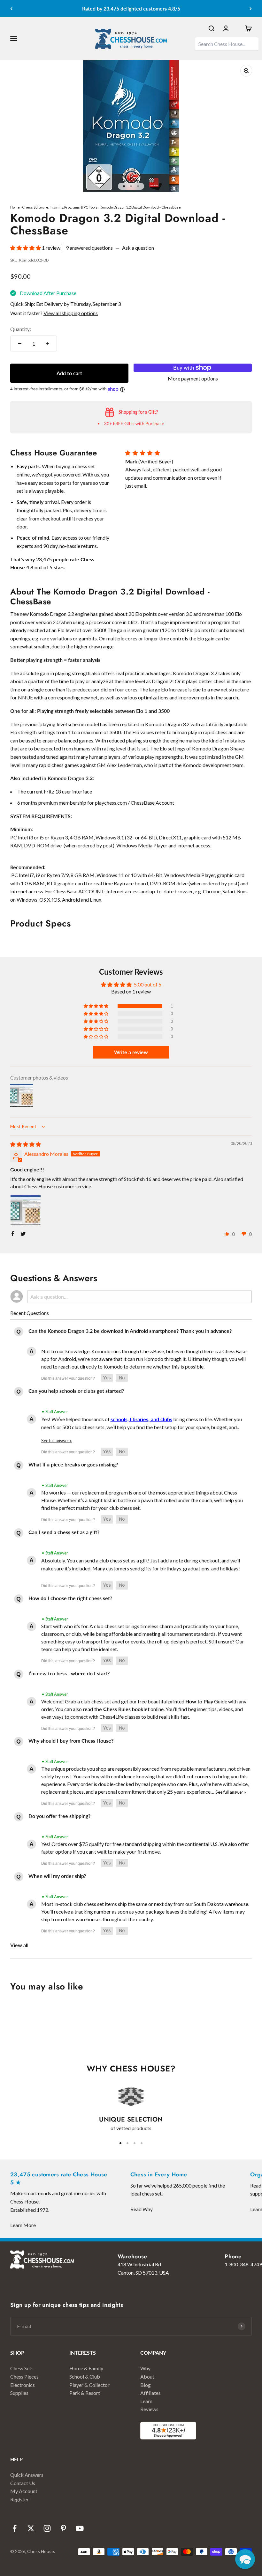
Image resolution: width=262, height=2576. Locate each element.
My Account (24, 2491)
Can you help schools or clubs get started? (76, 1391)
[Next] (251, 9)
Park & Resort (85, 2393)
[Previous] (11, 9)
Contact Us (23, 2483)
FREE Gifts (124, 423)
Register (19, 2499)
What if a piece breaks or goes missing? (73, 1464)
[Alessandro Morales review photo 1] (26, 1210)
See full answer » (57, 1441)
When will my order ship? (57, 1876)
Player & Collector (89, 2385)
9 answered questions (89, 248)
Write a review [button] (131, 1052)
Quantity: (21, 329)
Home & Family (86, 2368)
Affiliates (150, 2393)
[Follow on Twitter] (31, 2528)
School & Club (85, 2377)
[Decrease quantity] (20, 343)
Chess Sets (22, 2368)
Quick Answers (27, 2475)
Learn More (23, 2225)
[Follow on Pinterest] (63, 2528)
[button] (26, 248)
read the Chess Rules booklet (116, 1709)
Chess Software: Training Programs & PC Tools (60, 207)
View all (19, 1945)
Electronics (23, 2385)
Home (15, 207)
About (147, 2377)
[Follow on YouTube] (80, 2528)
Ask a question (138, 248)
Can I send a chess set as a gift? (64, 1532)
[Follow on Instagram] (47, 2528)
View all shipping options (71, 313)
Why (145, 2368)
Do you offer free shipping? (59, 1816)
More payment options (193, 378)
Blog (146, 2385)
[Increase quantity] (47, 343)
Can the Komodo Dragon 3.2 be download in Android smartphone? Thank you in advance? (130, 1331)
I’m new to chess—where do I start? (69, 1673)
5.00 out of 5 (148, 984)
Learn (146, 2401)
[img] (26, 1144)
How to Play (199, 1701)
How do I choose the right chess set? (70, 1598)
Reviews (149, 2409)
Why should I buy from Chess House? (71, 1741)
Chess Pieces (24, 2377)
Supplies (19, 2393)
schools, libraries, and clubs (141, 1419)
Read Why (142, 2209)
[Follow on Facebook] (15, 2528)
